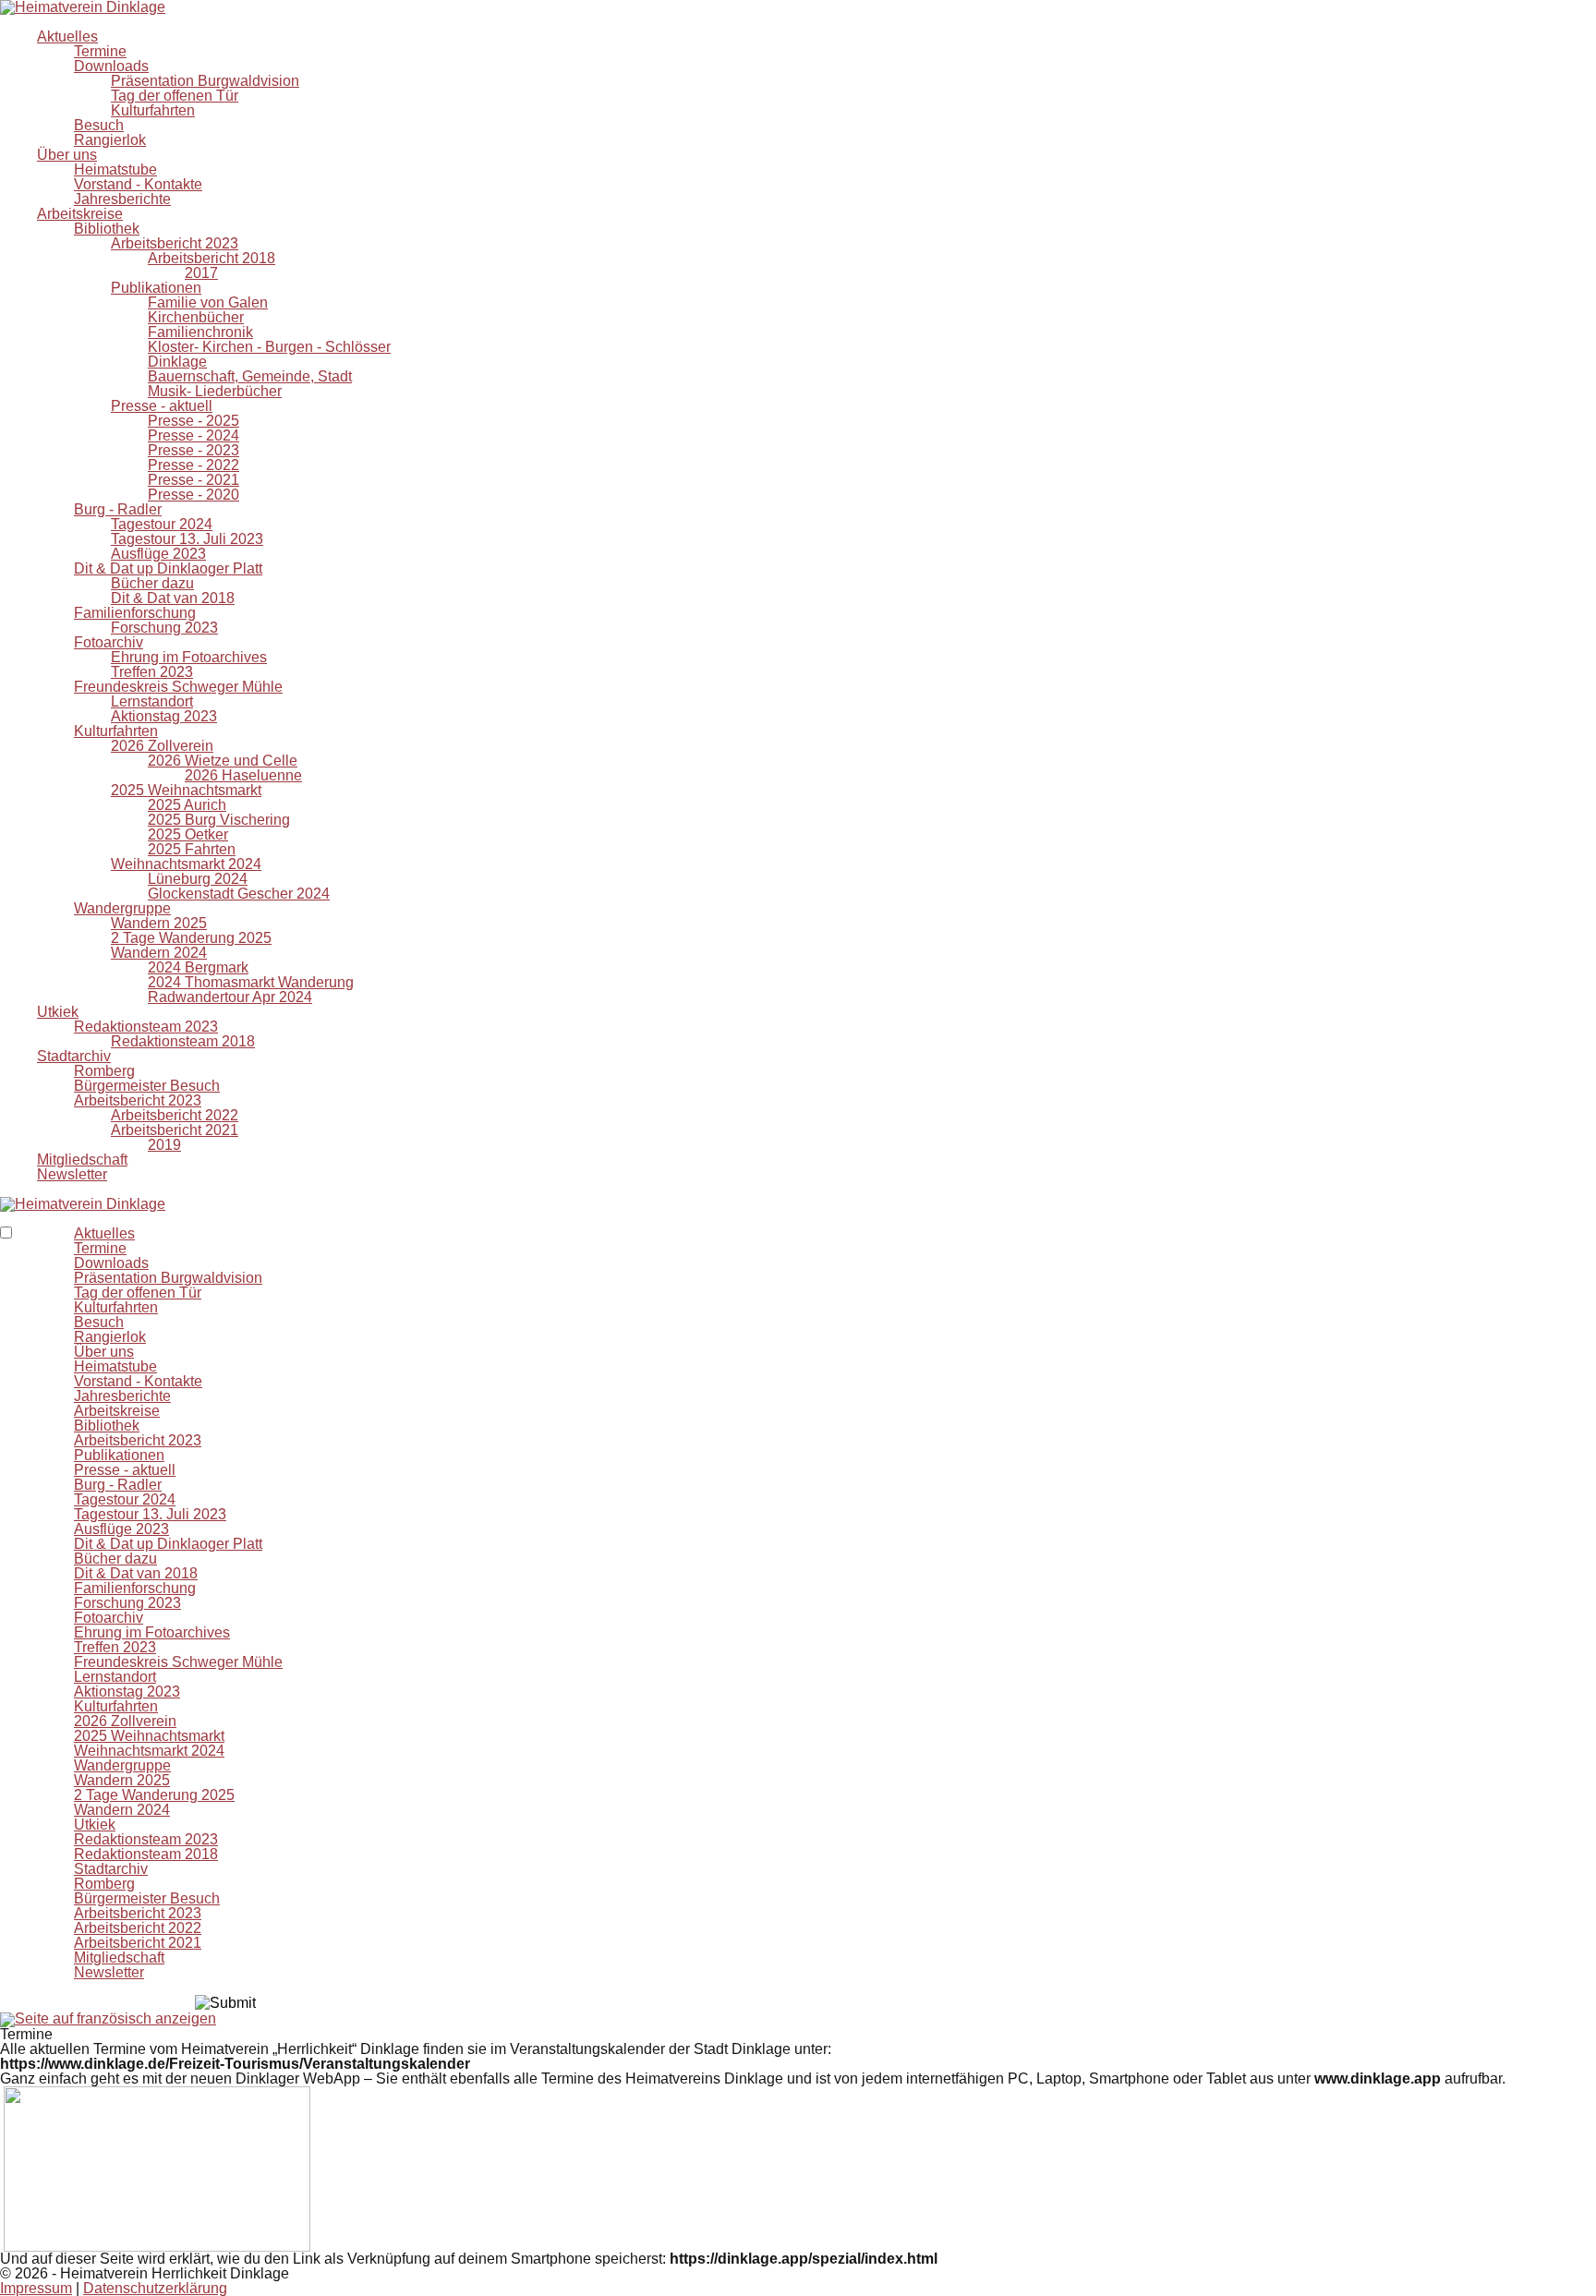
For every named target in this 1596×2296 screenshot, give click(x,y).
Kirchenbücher (196, 317)
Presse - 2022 (193, 465)
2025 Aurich (187, 805)
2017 (201, 273)
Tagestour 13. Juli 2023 (187, 539)
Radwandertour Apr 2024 (230, 997)
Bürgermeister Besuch (147, 1086)
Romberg (104, 1071)
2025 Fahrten (192, 849)
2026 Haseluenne (243, 775)
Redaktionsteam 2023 (146, 1027)
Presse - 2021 (193, 480)
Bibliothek (107, 229)
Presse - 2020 (193, 495)
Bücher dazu (152, 583)
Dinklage (177, 362)
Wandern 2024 (159, 953)
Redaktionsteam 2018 (183, 1041)
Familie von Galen (208, 302)
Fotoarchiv (109, 642)
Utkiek (58, 1012)
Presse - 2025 (193, 421)
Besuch (99, 125)
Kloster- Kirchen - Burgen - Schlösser (269, 347)
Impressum (36, 2288)
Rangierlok (110, 140)
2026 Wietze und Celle (223, 761)
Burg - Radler (118, 509)
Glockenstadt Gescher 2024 (239, 894)
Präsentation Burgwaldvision (205, 81)
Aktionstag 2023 (164, 716)
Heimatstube (115, 169)
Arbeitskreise (80, 214)
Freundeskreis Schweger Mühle (178, 687)
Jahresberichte (122, 199)
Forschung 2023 (164, 628)
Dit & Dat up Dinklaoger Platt (168, 568)
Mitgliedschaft (82, 1160)
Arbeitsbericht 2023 (175, 243)
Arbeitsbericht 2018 (212, 258)
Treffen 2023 (152, 672)
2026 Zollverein (162, 746)
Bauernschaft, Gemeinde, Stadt (250, 376)
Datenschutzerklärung (155, 2288)
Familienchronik (200, 332)
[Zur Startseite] (83, 1203)
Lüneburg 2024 (198, 879)
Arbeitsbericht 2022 (175, 1115)
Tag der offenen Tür (175, 96)
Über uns (67, 155)
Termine (100, 51)
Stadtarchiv (74, 1056)
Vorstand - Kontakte (138, 184)
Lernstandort (152, 701)
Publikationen (156, 288)
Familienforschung (135, 613)
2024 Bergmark (198, 967)
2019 (164, 1145)
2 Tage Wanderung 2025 (191, 938)
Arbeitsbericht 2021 (175, 1130)
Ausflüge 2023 (158, 554)
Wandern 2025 (159, 923)
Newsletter (72, 1174)
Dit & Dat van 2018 (173, 598)
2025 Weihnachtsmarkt (186, 790)
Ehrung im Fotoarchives (189, 657)
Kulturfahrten (153, 110)
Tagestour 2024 (162, 524)
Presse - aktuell (162, 406)
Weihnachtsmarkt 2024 (186, 864)
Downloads (111, 66)
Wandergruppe (122, 908)
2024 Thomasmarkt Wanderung (251, 982)
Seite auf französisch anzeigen (115, 2018)
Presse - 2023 (193, 450)
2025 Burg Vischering (219, 820)
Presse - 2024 (193, 435)
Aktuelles (67, 36)
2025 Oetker (188, 834)
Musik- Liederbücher (215, 391)
